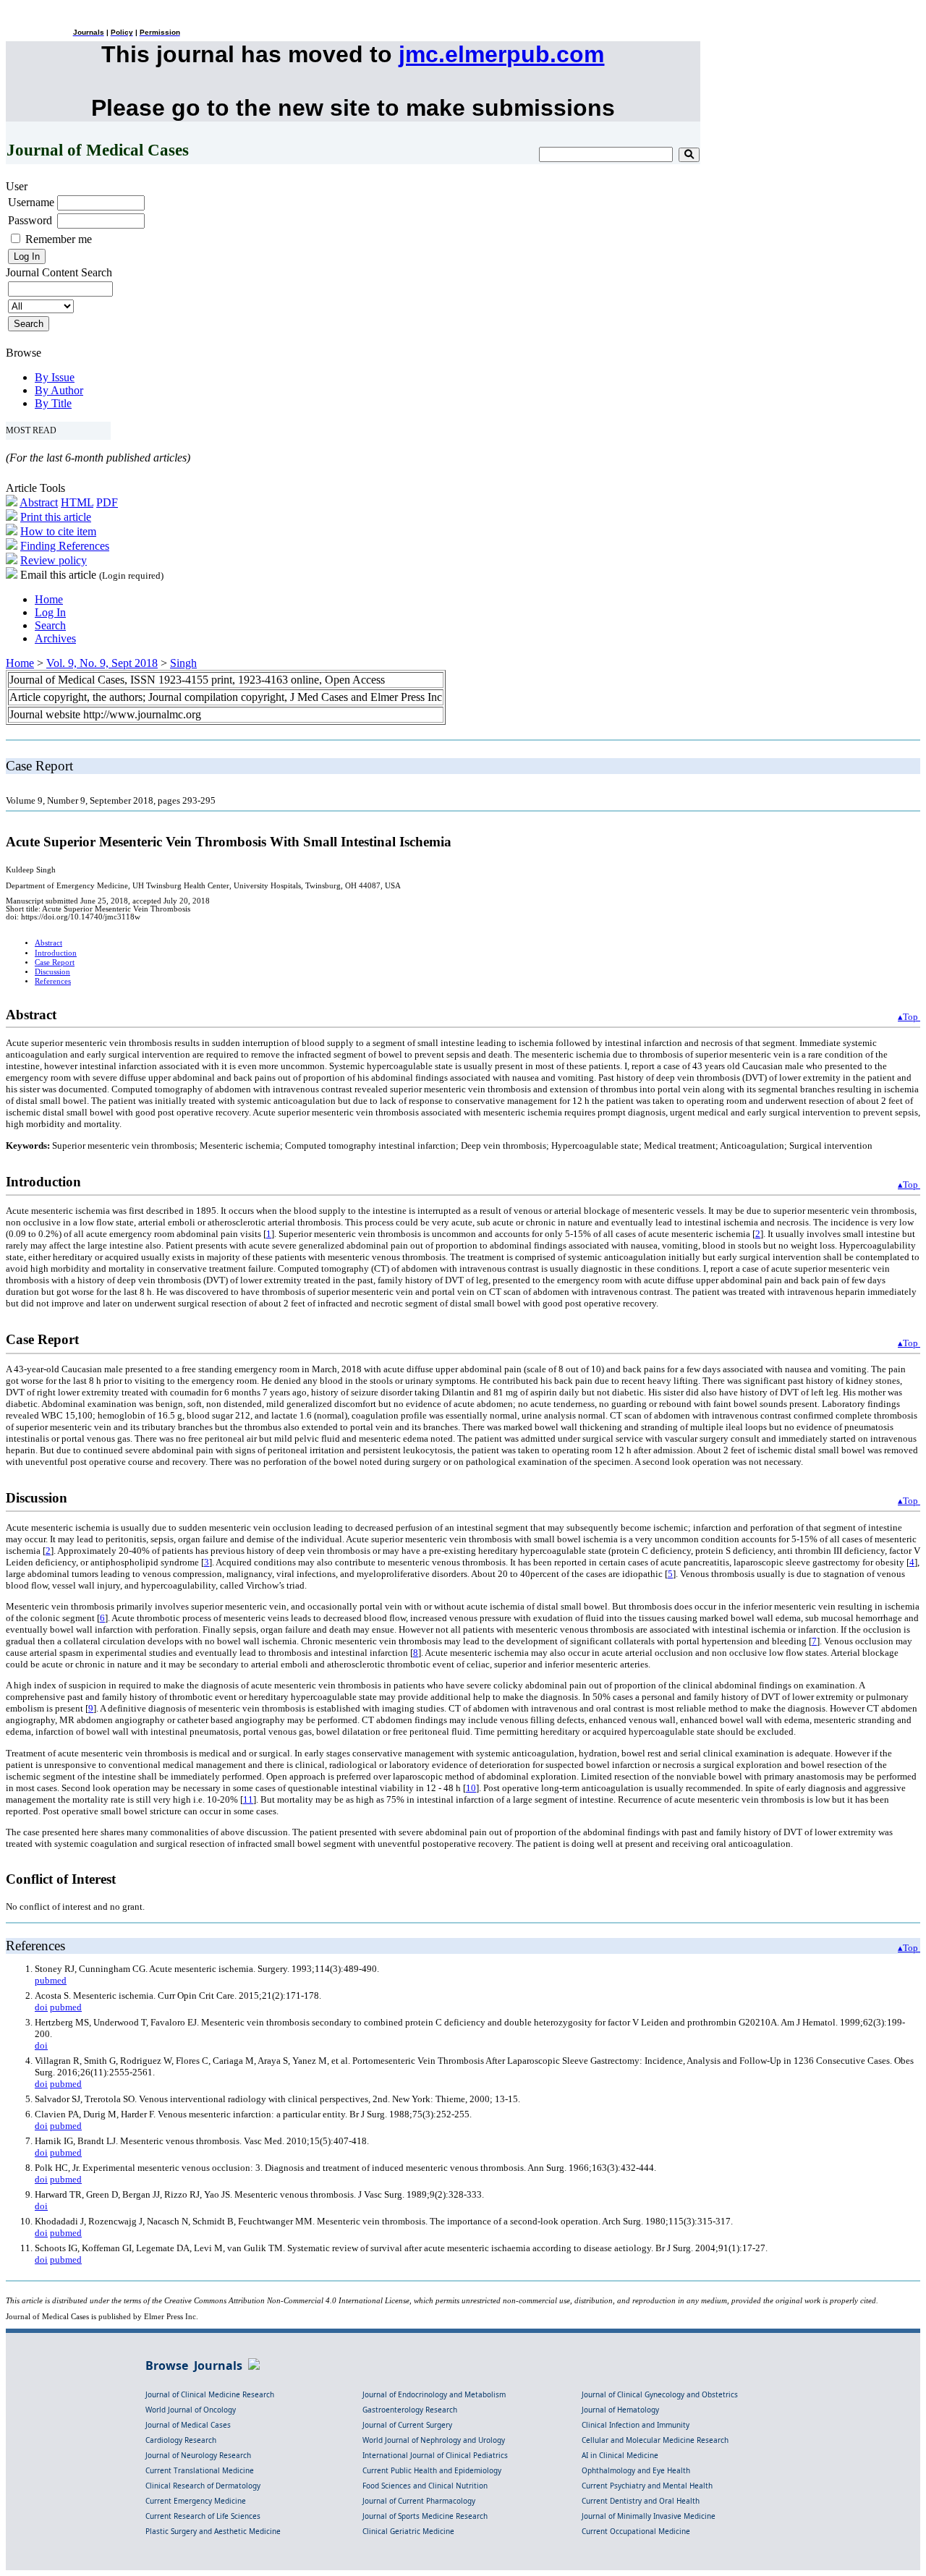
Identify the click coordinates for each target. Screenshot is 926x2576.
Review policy (54, 560)
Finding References (65, 546)
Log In (50, 612)
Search (50, 625)
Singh (183, 663)
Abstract (39, 502)
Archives (55, 638)
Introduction (56, 953)
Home (49, 599)
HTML (77, 502)
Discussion (52, 972)
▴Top (909, 1017)
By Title (53, 403)
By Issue (55, 377)
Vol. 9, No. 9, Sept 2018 (102, 663)
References (53, 981)
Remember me (59, 239)
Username (31, 202)
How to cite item (58, 531)
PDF (107, 502)
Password (30, 220)
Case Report (55, 962)
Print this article (56, 517)
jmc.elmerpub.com (501, 54)
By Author (59, 390)
